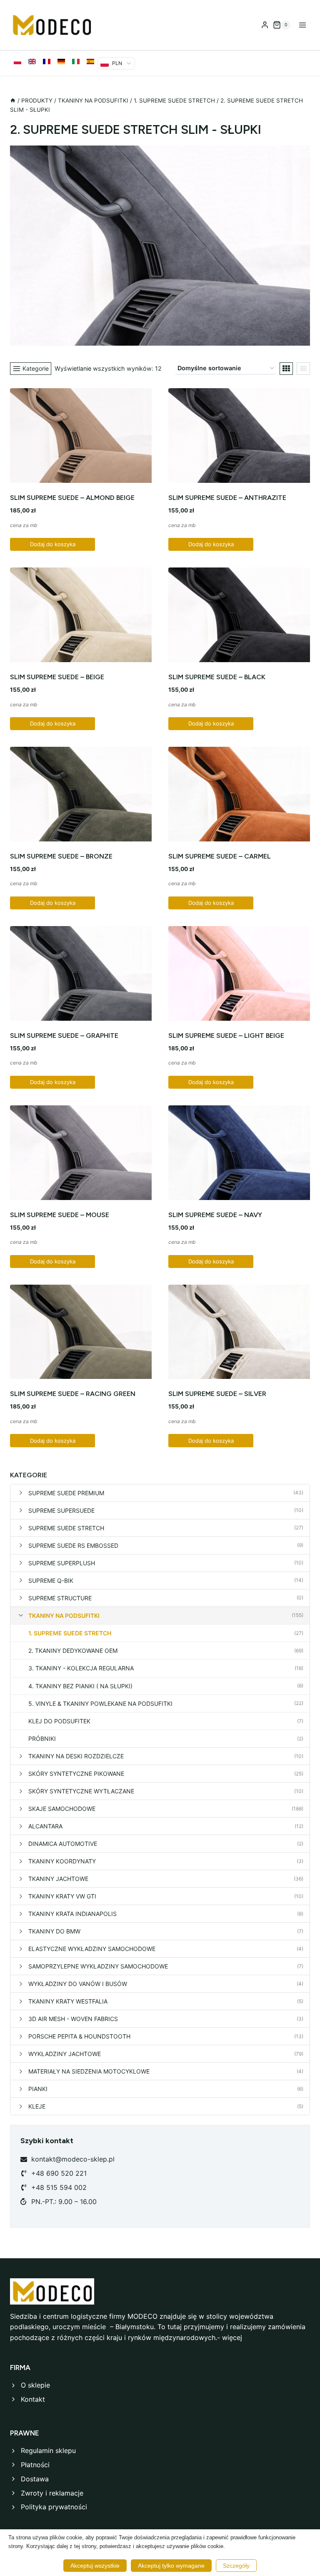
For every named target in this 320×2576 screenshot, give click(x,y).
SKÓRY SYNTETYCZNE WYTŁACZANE (81, 1791)
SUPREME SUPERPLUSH (62, 1563)
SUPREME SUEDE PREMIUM (66, 1493)
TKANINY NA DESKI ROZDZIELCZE (76, 1756)
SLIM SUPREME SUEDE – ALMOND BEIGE (72, 498)
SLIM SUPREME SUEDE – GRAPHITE (64, 1036)
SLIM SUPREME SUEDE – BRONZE (61, 856)
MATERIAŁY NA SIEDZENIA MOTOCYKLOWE (89, 2071)
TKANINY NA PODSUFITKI (64, 1616)
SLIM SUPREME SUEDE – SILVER (217, 1394)
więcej (232, 2337)
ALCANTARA (45, 1826)
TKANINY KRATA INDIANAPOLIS (72, 1914)
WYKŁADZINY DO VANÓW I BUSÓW (78, 1984)
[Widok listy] (303, 369)
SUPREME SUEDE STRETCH (66, 1528)
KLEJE (37, 2106)
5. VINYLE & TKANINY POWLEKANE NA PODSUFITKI (100, 1704)
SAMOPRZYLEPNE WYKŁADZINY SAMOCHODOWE (98, 1966)
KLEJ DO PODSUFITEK (59, 1721)
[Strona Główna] (13, 100)
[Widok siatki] (286, 369)
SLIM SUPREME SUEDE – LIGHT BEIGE (226, 1036)
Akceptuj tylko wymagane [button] (171, 2566)
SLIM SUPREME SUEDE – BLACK (217, 677)
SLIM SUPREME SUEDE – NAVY (215, 1215)
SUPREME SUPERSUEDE (61, 1510)
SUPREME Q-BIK (51, 1580)
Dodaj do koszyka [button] (53, 544)
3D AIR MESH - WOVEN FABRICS (73, 2019)
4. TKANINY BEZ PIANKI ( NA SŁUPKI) (80, 1686)
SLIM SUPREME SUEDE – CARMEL (220, 856)
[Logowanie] (265, 25)
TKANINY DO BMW (54, 1931)
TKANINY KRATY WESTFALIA (68, 2001)
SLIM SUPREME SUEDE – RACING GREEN (73, 1394)
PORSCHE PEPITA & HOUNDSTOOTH (79, 2036)
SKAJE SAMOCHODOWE (62, 1809)
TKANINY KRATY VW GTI (62, 1896)
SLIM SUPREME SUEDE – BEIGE (57, 677)
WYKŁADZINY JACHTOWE (65, 2054)
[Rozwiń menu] (302, 25)
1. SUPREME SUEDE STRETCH (70, 1633)
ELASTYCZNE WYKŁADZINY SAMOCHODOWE (92, 1949)
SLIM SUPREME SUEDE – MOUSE (60, 1215)
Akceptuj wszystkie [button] (95, 2566)
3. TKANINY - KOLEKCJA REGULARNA (81, 1668)
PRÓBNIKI (42, 1739)
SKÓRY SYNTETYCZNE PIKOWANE (76, 1774)
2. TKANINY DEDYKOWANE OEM (73, 1651)
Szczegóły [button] (236, 2566)
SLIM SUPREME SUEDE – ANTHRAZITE (227, 498)
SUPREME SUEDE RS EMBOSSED (73, 1545)
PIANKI (38, 2089)
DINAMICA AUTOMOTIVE (63, 1844)
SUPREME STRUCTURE (60, 1598)
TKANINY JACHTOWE (58, 1879)
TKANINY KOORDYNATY (62, 1861)
